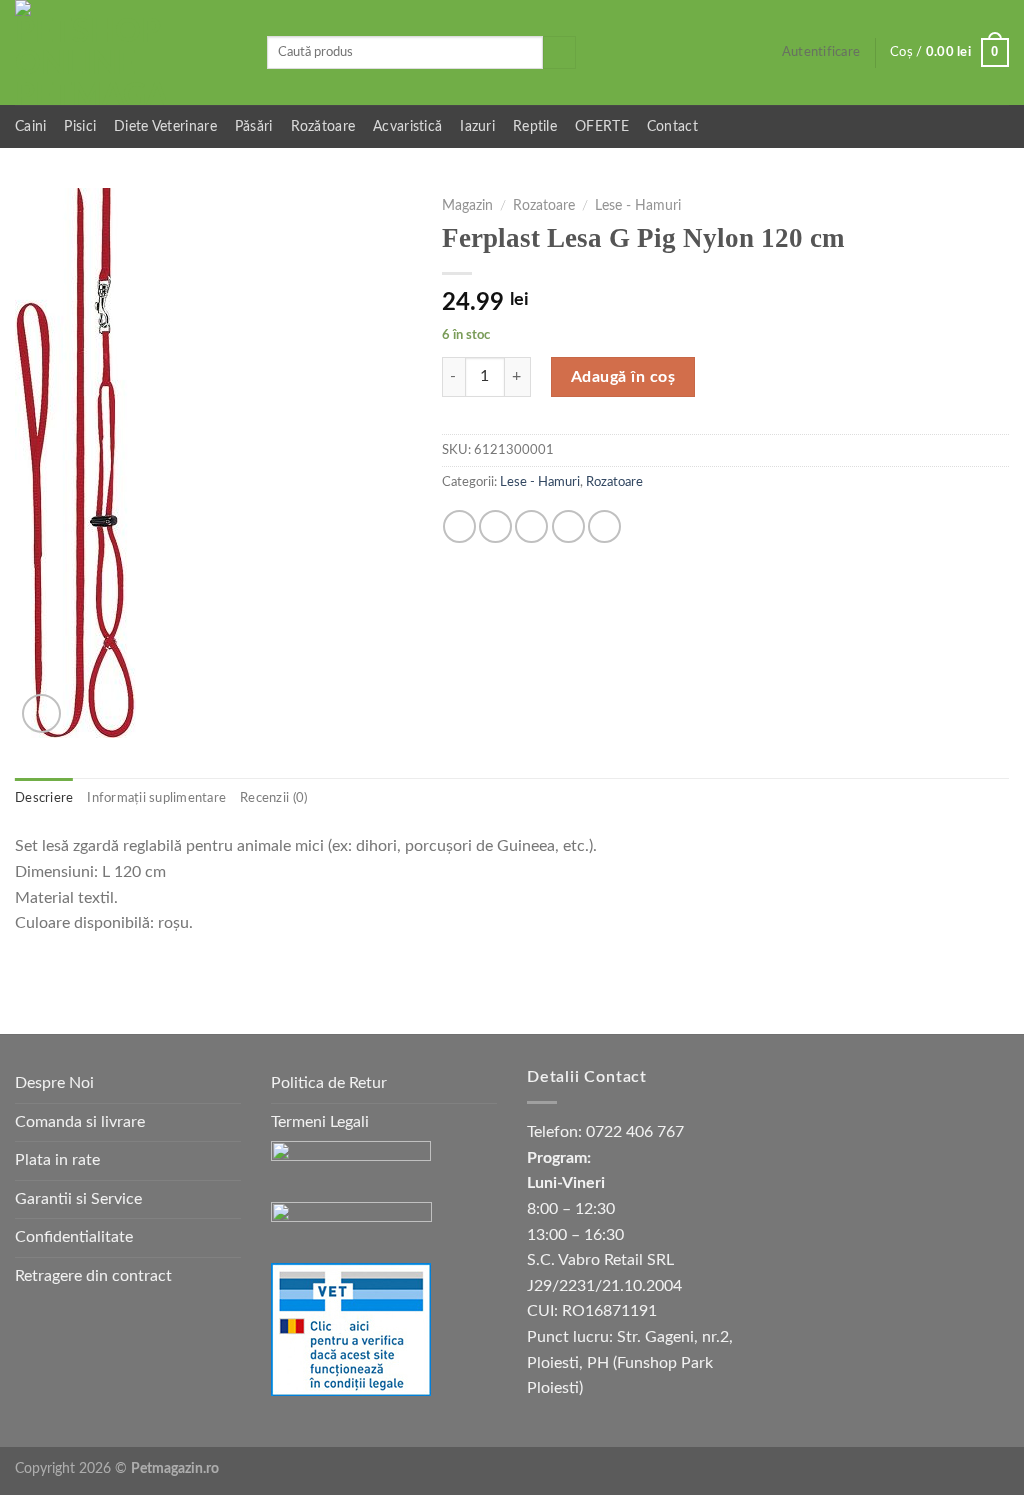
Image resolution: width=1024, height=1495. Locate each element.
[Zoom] (41, 713)
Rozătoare (323, 126)
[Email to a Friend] (531, 526)
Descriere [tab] (44, 798)
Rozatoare (544, 206)
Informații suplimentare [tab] (156, 798)
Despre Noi (54, 1083)
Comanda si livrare (80, 1122)
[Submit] (559, 53)
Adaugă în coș (623, 377)
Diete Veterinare (165, 126)
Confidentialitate (74, 1237)
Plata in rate (57, 1160)
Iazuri (477, 126)
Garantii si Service (78, 1199)
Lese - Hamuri (638, 206)
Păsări (254, 126)
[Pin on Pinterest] (568, 526)
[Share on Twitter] (495, 526)
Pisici (80, 126)
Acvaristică (407, 126)
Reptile (535, 126)
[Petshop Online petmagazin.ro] (126, 52)
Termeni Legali (320, 1122)
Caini (30, 126)
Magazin (467, 206)
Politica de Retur (329, 1083)
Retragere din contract (93, 1276)
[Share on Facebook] (459, 526)
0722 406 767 (635, 1132)
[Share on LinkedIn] (604, 526)
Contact (672, 126)
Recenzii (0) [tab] (273, 798)
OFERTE (602, 126)
